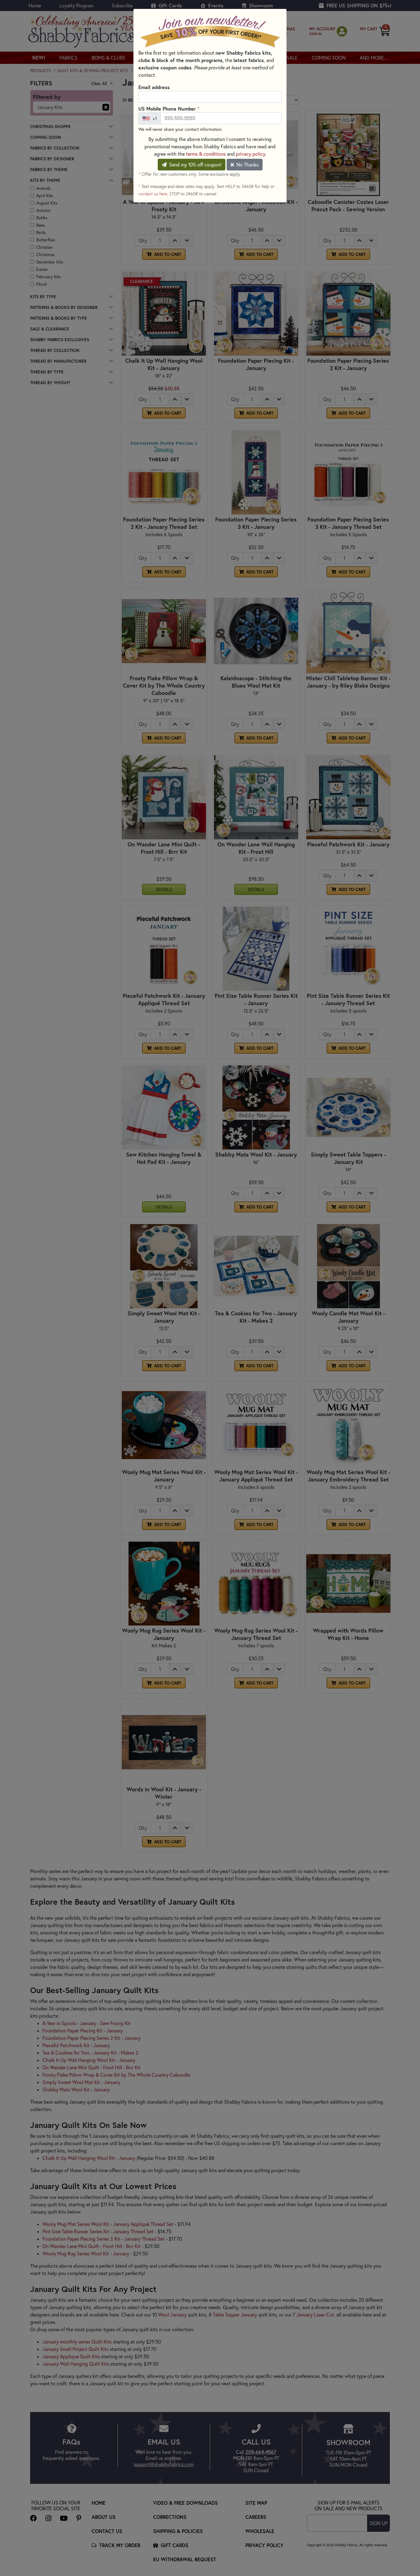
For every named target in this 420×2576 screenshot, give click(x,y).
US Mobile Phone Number (169, 108)
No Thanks (247, 165)
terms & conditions (206, 154)
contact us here (153, 194)
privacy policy (250, 154)
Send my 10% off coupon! (195, 165)
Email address (154, 87)
